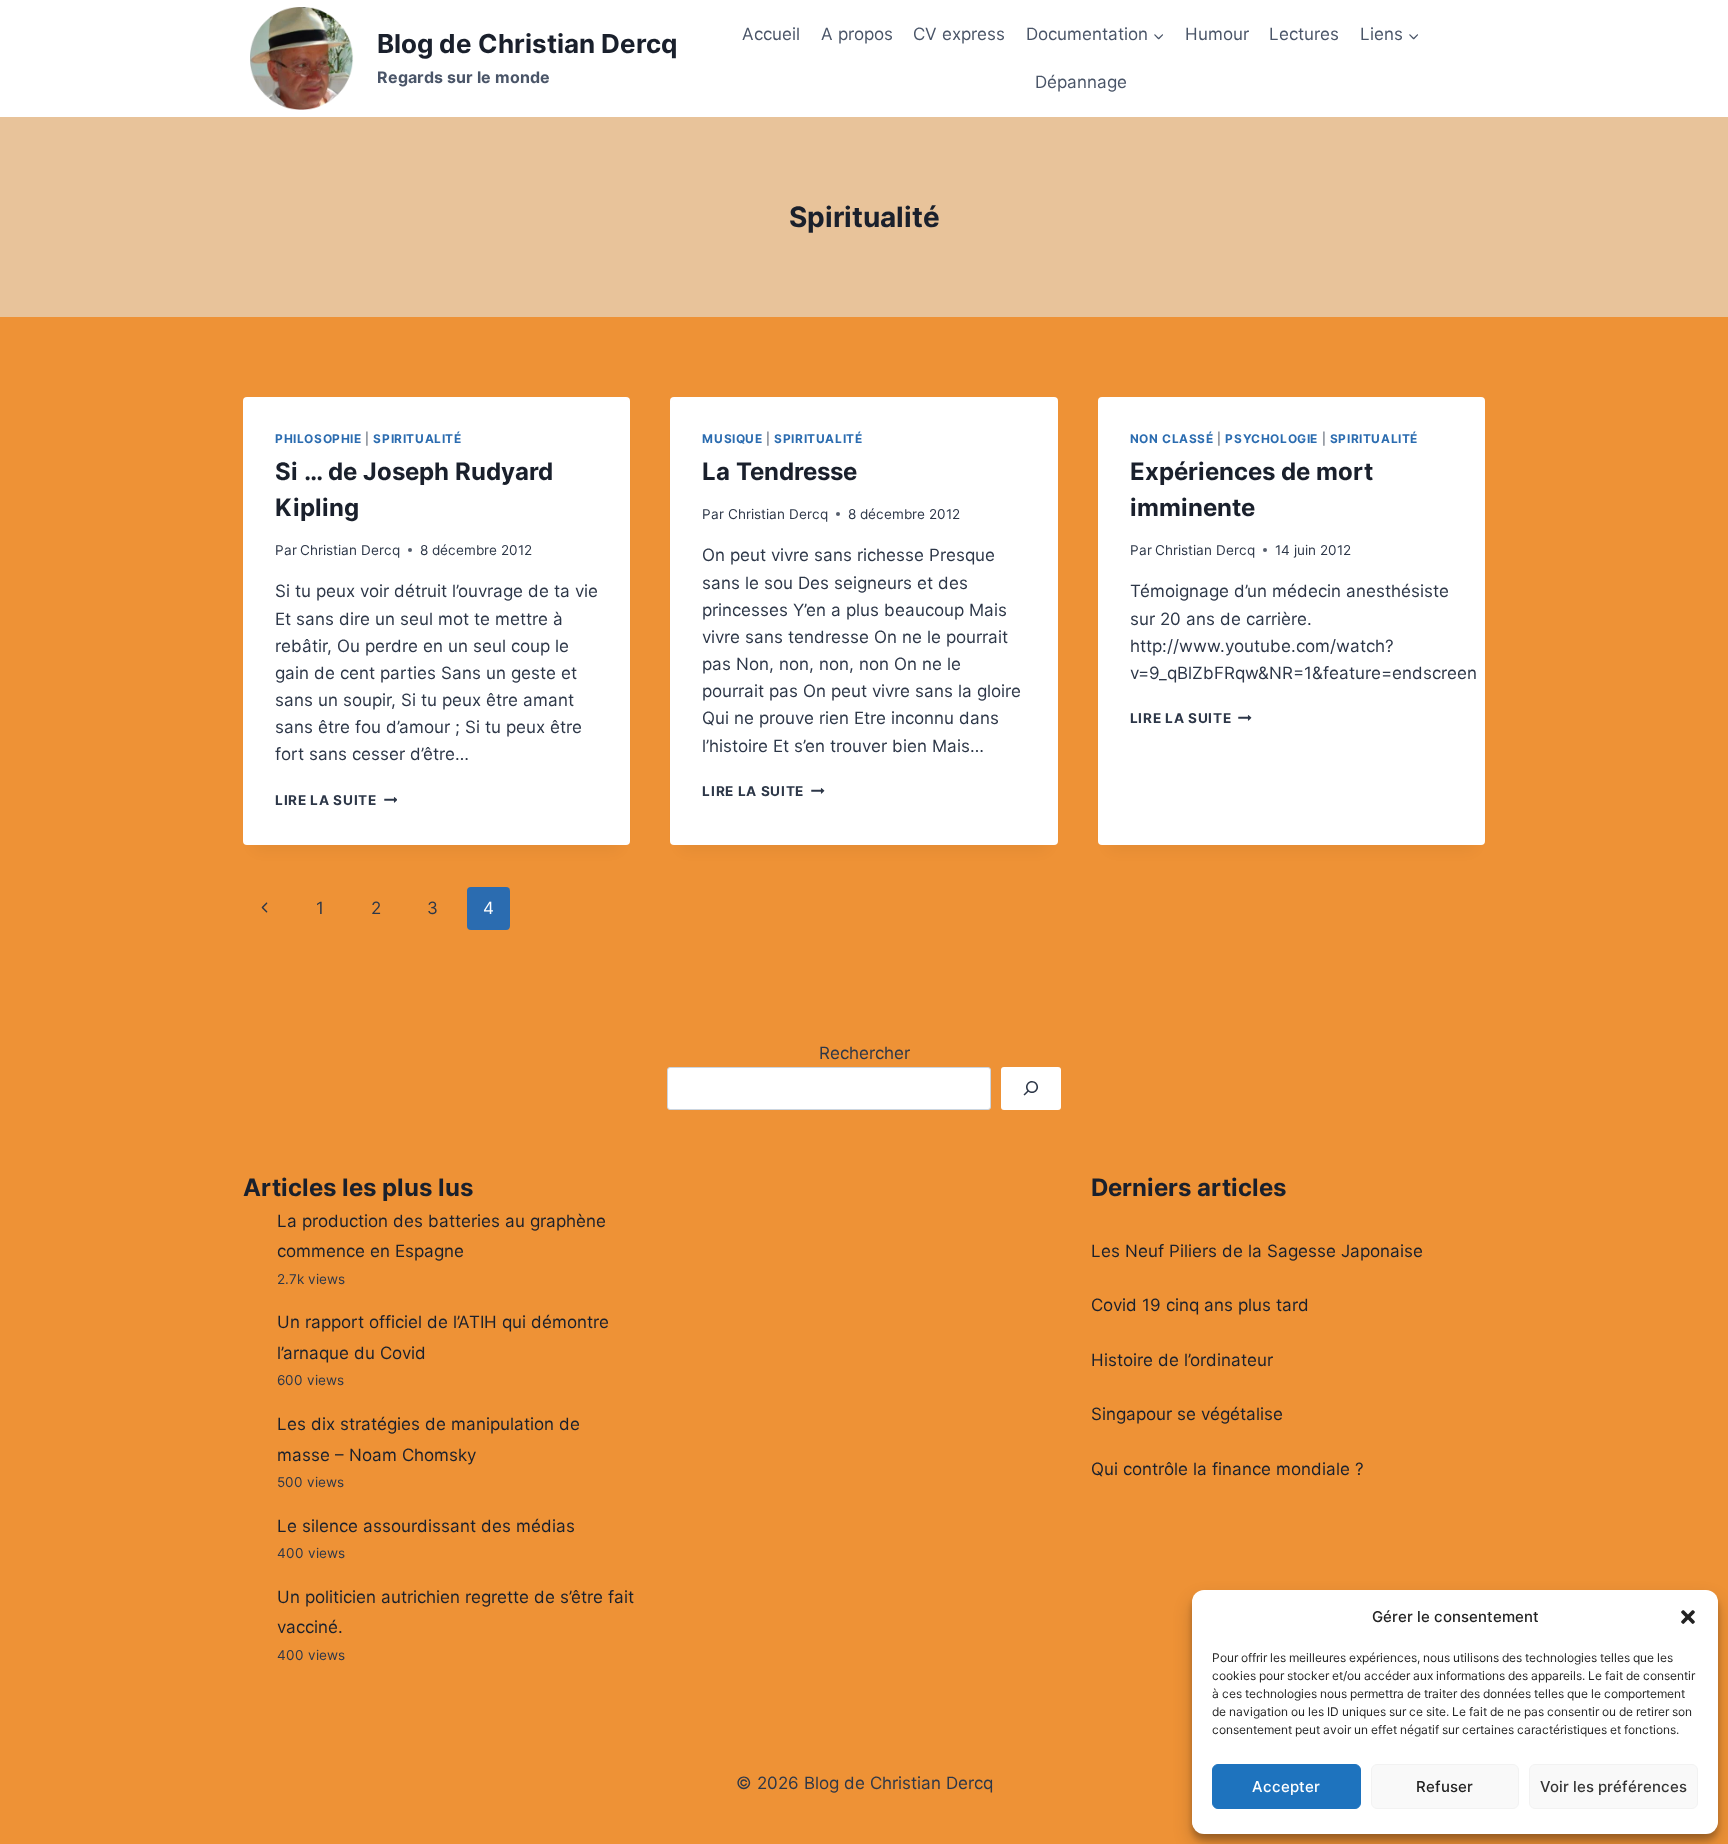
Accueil (771, 34)
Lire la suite (336, 800)
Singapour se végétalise (1187, 1414)
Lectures (1304, 34)
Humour (1217, 34)
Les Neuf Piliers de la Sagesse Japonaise (1257, 1251)
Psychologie (1271, 438)
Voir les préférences (1613, 1786)
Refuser (1444, 1786)
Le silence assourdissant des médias (426, 1526)
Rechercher (864, 1053)
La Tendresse (779, 471)
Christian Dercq (350, 550)
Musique (732, 438)
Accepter (1286, 1786)
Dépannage (1081, 82)
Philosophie (318, 438)
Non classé (1172, 438)
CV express (959, 34)
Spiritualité (417, 438)
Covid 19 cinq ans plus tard (1200, 1305)
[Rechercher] (1031, 1088)
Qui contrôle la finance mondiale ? (1227, 1469)
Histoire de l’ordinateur (1182, 1360)
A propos (857, 34)
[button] (1688, 1617)
